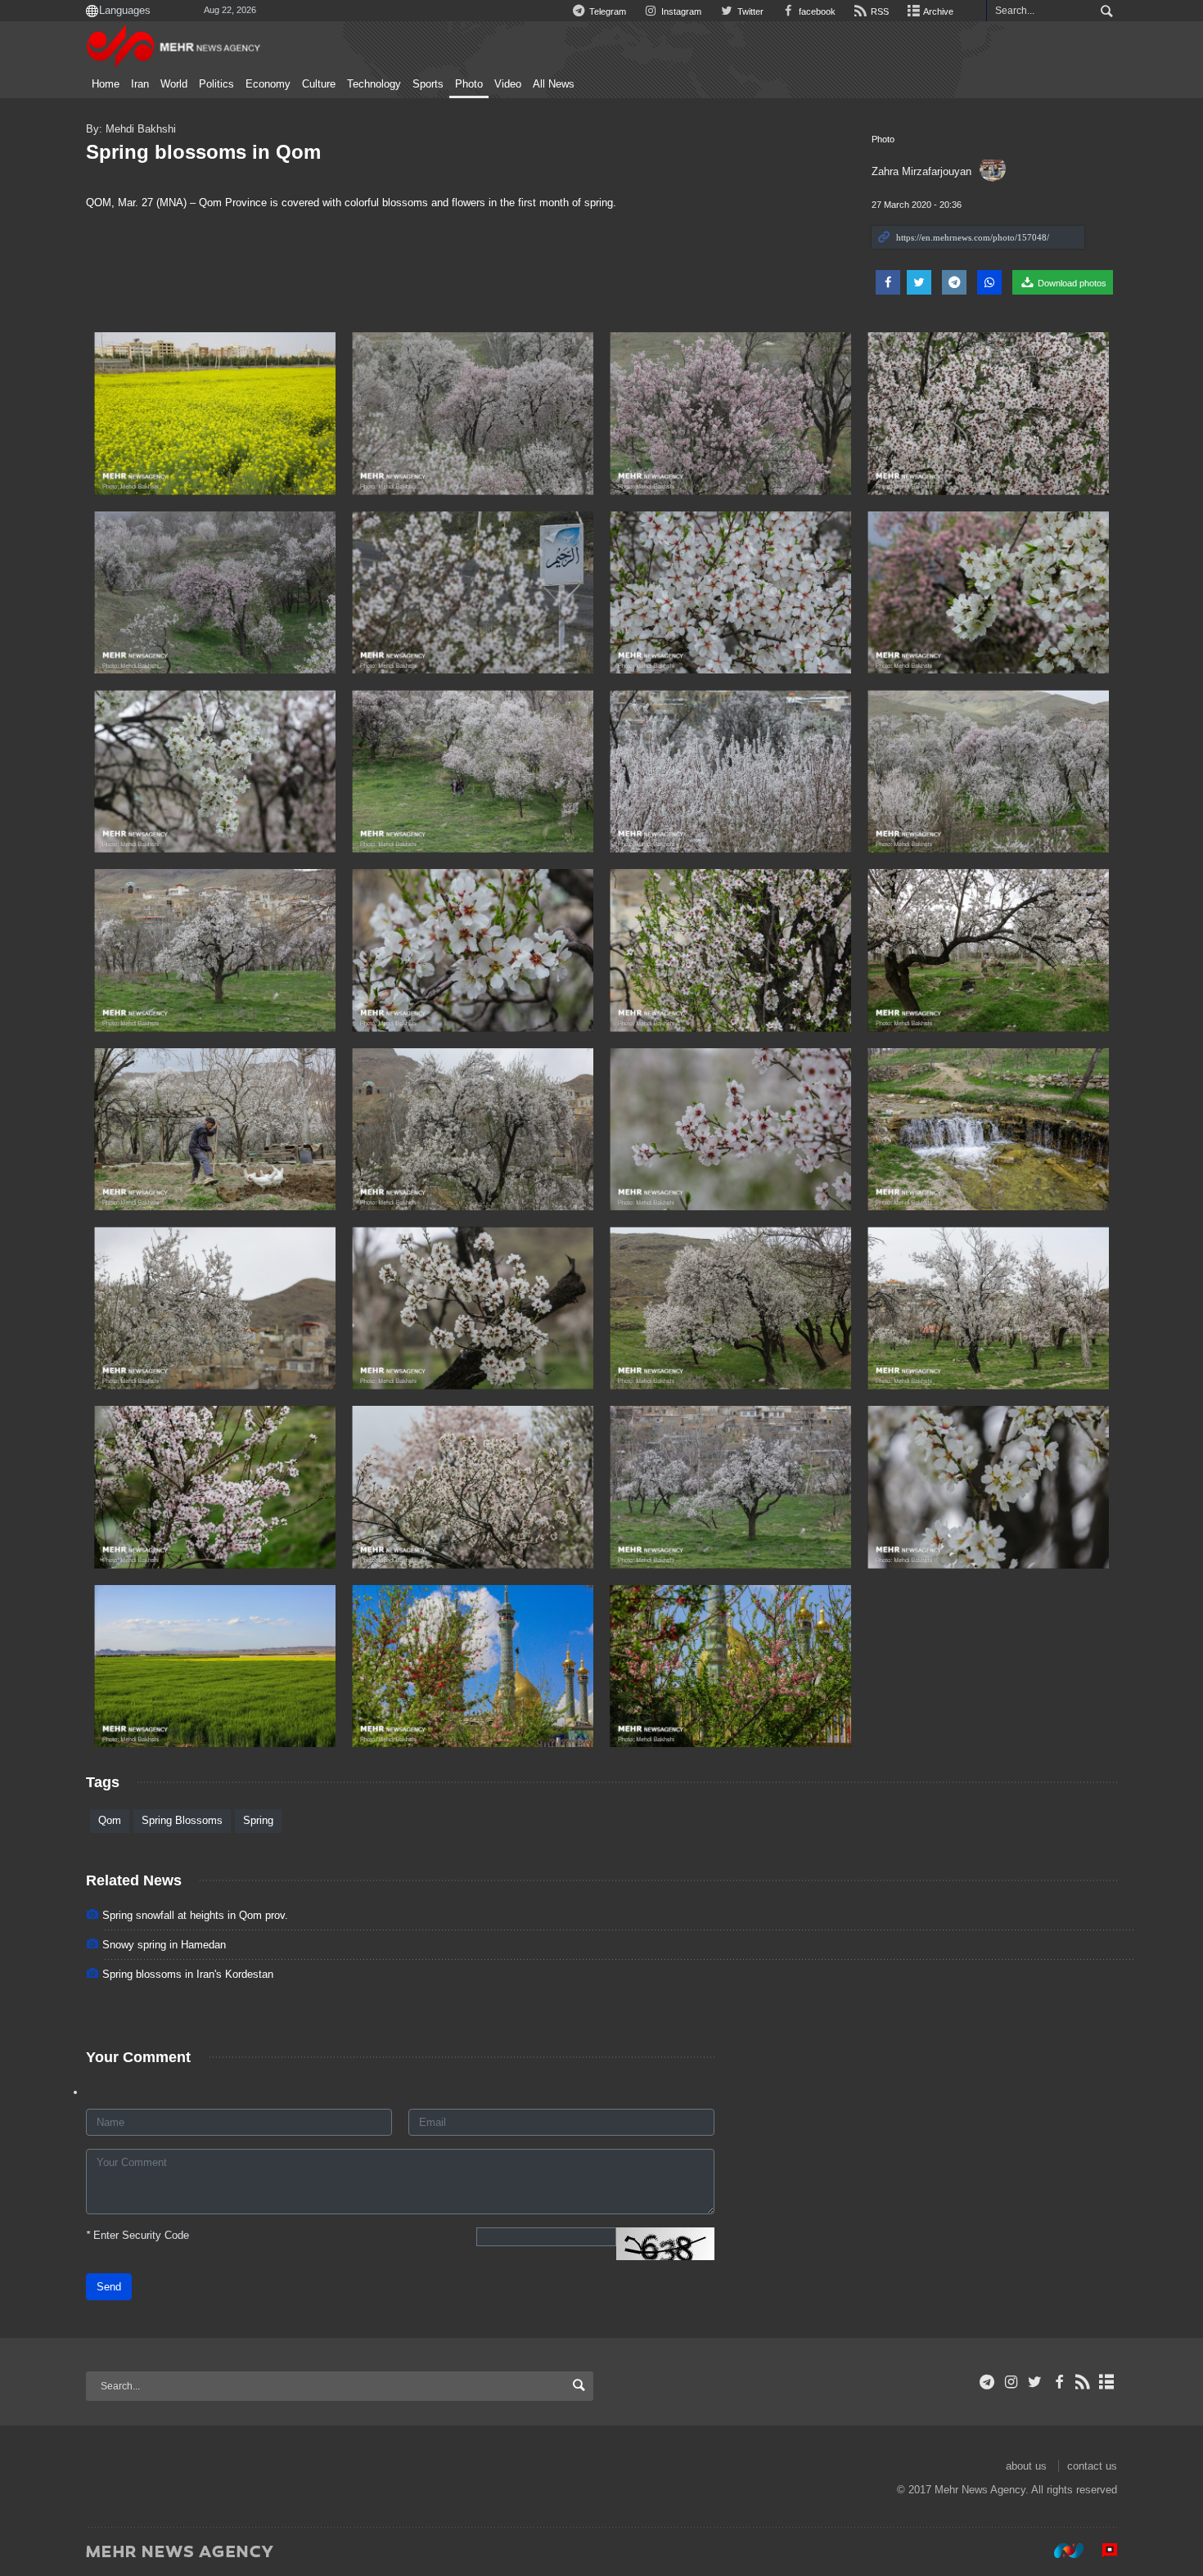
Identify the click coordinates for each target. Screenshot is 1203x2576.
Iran (140, 84)
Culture (319, 84)
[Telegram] (987, 2382)
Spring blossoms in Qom (203, 152)
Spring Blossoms (182, 1820)
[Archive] (1107, 2382)
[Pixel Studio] (1102, 2551)
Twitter (749, 11)
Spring (258, 1820)
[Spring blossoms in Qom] (215, 414)
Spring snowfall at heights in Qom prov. (195, 1915)
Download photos (1071, 283)
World (174, 84)
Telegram (606, 11)
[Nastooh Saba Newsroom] (1061, 2551)
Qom (110, 1820)
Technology (374, 84)
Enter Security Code (137, 2235)
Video (508, 84)
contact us (1092, 2466)
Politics (216, 84)
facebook (816, 11)
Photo (469, 84)
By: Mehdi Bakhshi (131, 129)
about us (1026, 2466)
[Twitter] (1035, 2382)
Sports (428, 84)
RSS (879, 11)
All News (554, 84)
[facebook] (1059, 2382)
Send (109, 2287)
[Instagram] (1011, 2382)
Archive (937, 11)
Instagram (680, 11)
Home (106, 84)
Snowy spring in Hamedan (164, 1945)
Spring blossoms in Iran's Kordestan (188, 1974)
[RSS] (1083, 2382)
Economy (268, 84)
